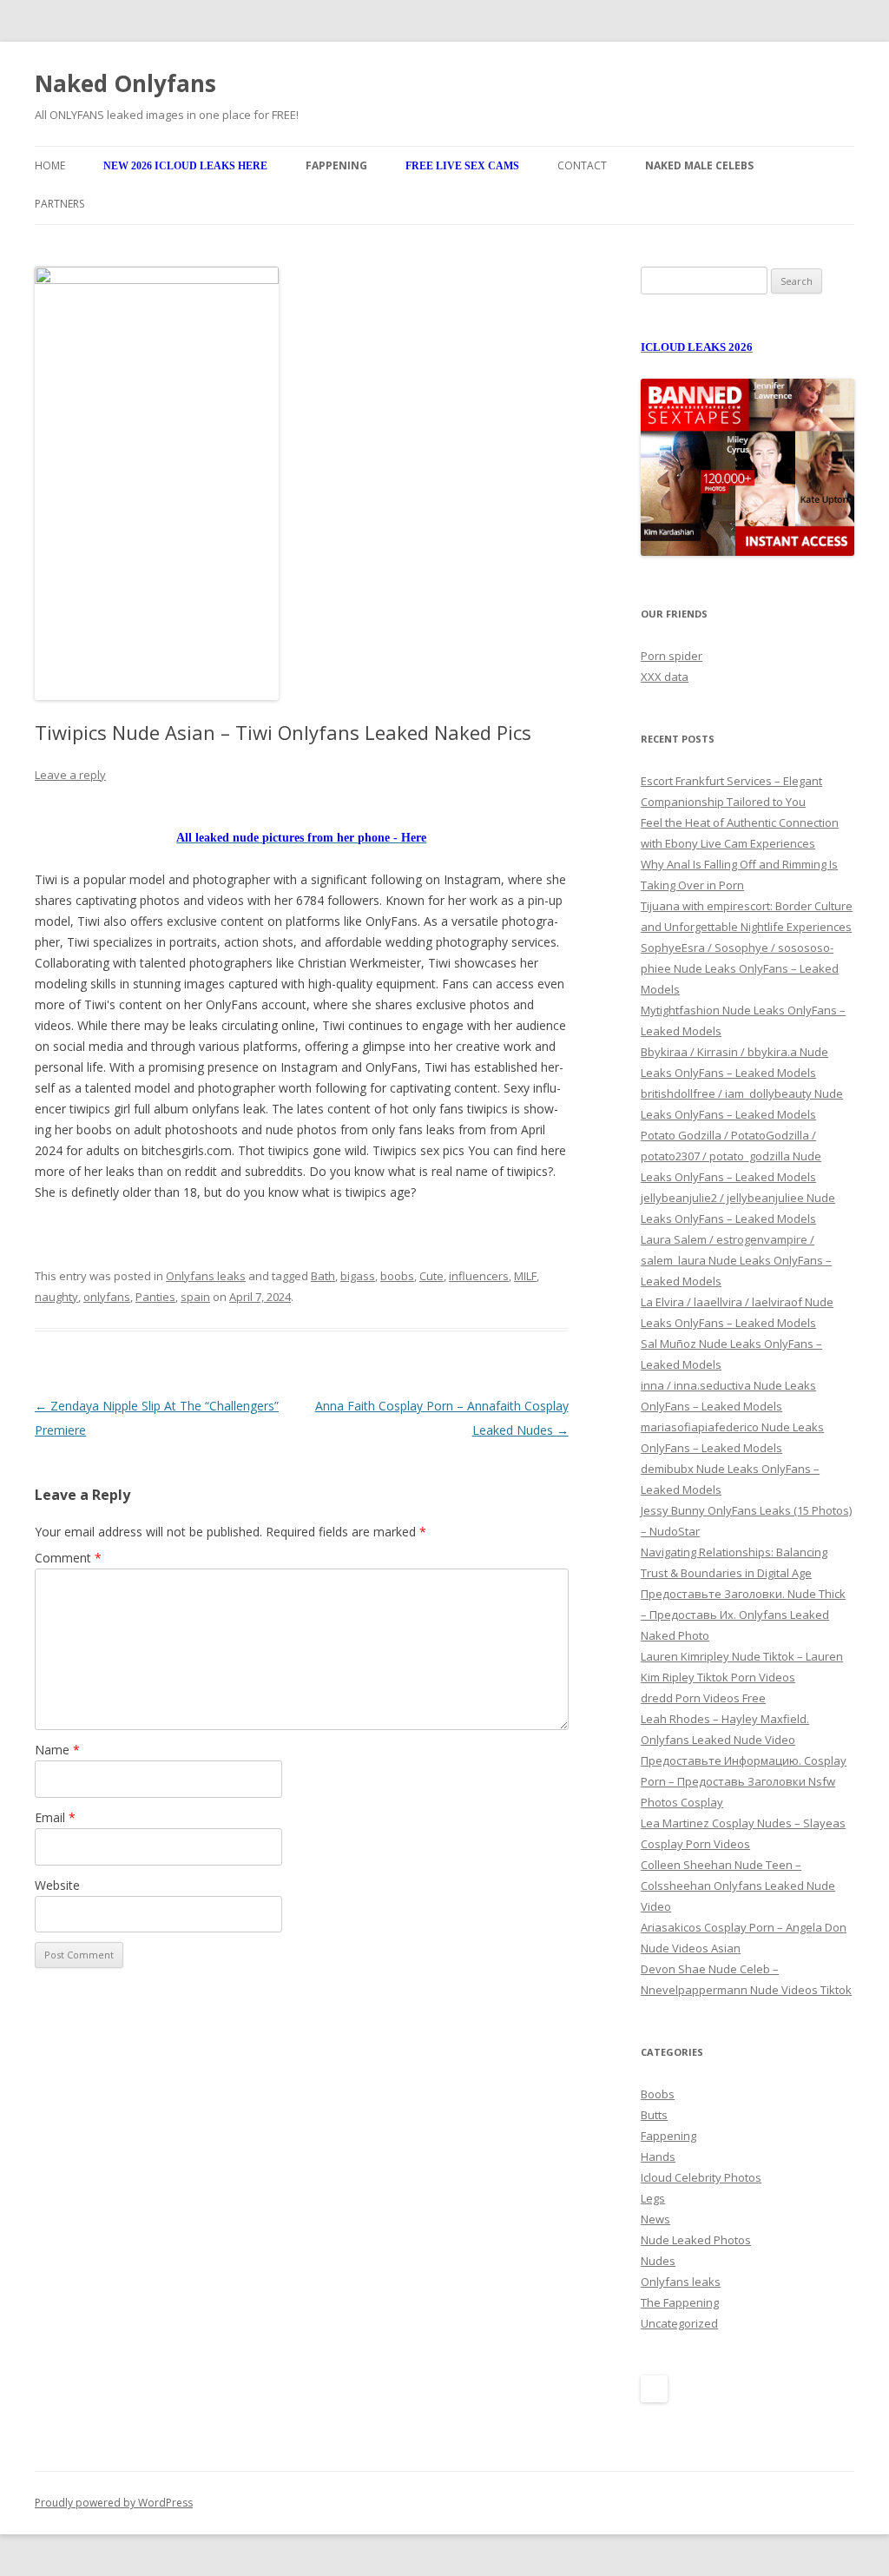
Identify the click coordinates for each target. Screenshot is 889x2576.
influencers (479, 1276)
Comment (68, 1558)
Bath (323, 1276)
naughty (56, 1297)
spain (195, 1297)
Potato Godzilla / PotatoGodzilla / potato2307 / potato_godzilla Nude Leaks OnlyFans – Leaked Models (731, 1156)
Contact (582, 165)
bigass (358, 1276)
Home (50, 165)
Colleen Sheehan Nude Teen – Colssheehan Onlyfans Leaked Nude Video (738, 1886)
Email (55, 1817)
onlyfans (107, 1297)
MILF (525, 1276)
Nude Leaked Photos (696, 2240)
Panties (155, 1297)
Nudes (658, 2261)
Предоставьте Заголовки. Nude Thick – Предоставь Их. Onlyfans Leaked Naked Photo (743, 1615)
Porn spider (672, 656)
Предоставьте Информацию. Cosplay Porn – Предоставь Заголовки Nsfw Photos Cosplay (744, 1781)
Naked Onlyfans (125, 83)
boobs (397, 1276)
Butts (654, 2115)
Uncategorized (679, 2323)
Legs (653, 2198)
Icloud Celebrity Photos (701, 2177)
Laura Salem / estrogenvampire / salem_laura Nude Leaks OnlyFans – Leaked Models (736, 1260)
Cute (431, 1276)
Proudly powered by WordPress (114, 2503)
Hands (658, 2157)
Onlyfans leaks (206, 1276)
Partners (59, 204)
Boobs (658, 2094)
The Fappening (680, 2302)
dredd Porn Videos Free (703, 1698)
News (655, 2219)
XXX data (665, 677)
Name (57, 1750)
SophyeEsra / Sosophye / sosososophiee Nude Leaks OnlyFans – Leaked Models (740, 968)
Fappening (668, 2136)
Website (57, 1885)
